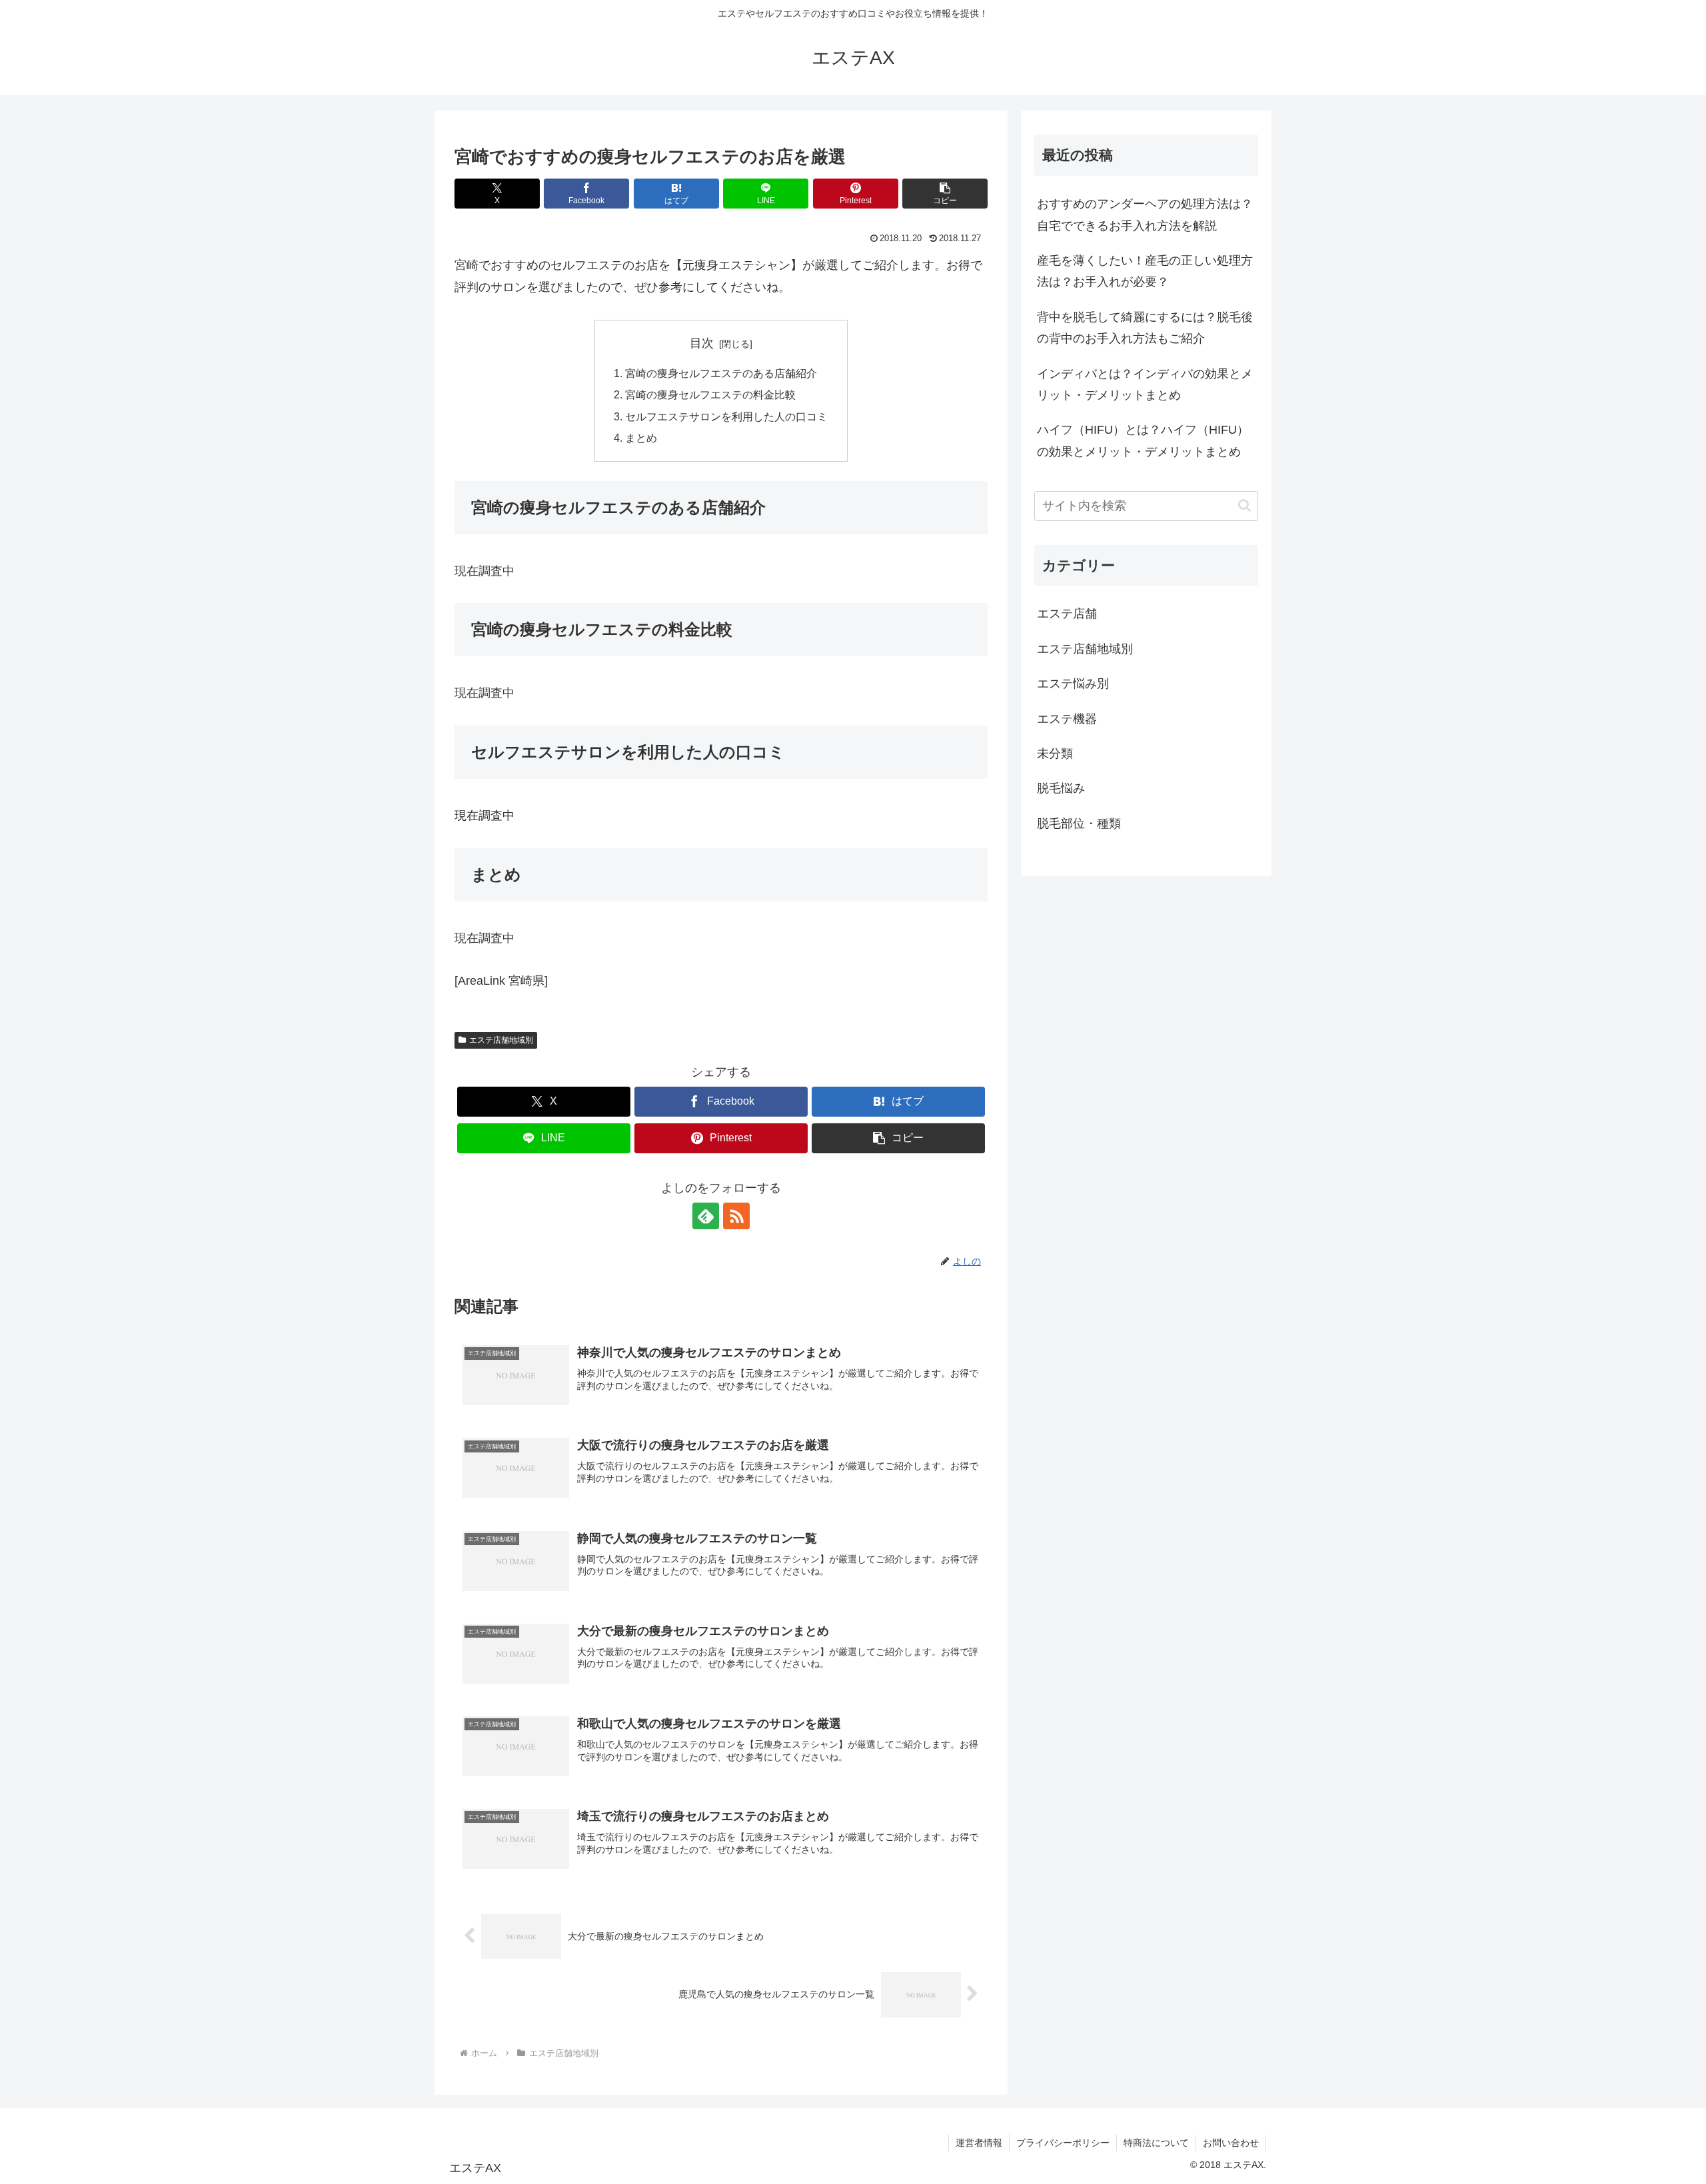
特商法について (1156, 2143)
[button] (945, 194)
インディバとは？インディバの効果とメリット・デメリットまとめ (1145, 384)
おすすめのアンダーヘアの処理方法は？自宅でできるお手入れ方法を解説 (1145, 215)
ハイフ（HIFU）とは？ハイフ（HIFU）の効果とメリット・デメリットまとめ (1143, 440)
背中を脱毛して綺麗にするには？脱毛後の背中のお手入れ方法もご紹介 (1145, 328)
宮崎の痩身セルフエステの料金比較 (710, 394)
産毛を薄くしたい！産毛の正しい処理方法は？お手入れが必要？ (1145, 271)
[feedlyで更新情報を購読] (706, 1216)
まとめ (641, 438)
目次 (702, 343)
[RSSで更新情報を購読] (736, 1216)
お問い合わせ (1231, 2143)
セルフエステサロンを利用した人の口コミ (726, 416)
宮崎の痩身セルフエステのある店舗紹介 (721, 373)
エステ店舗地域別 (501, 1040)
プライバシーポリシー (1063, 2143)
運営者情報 (979, 2143)
